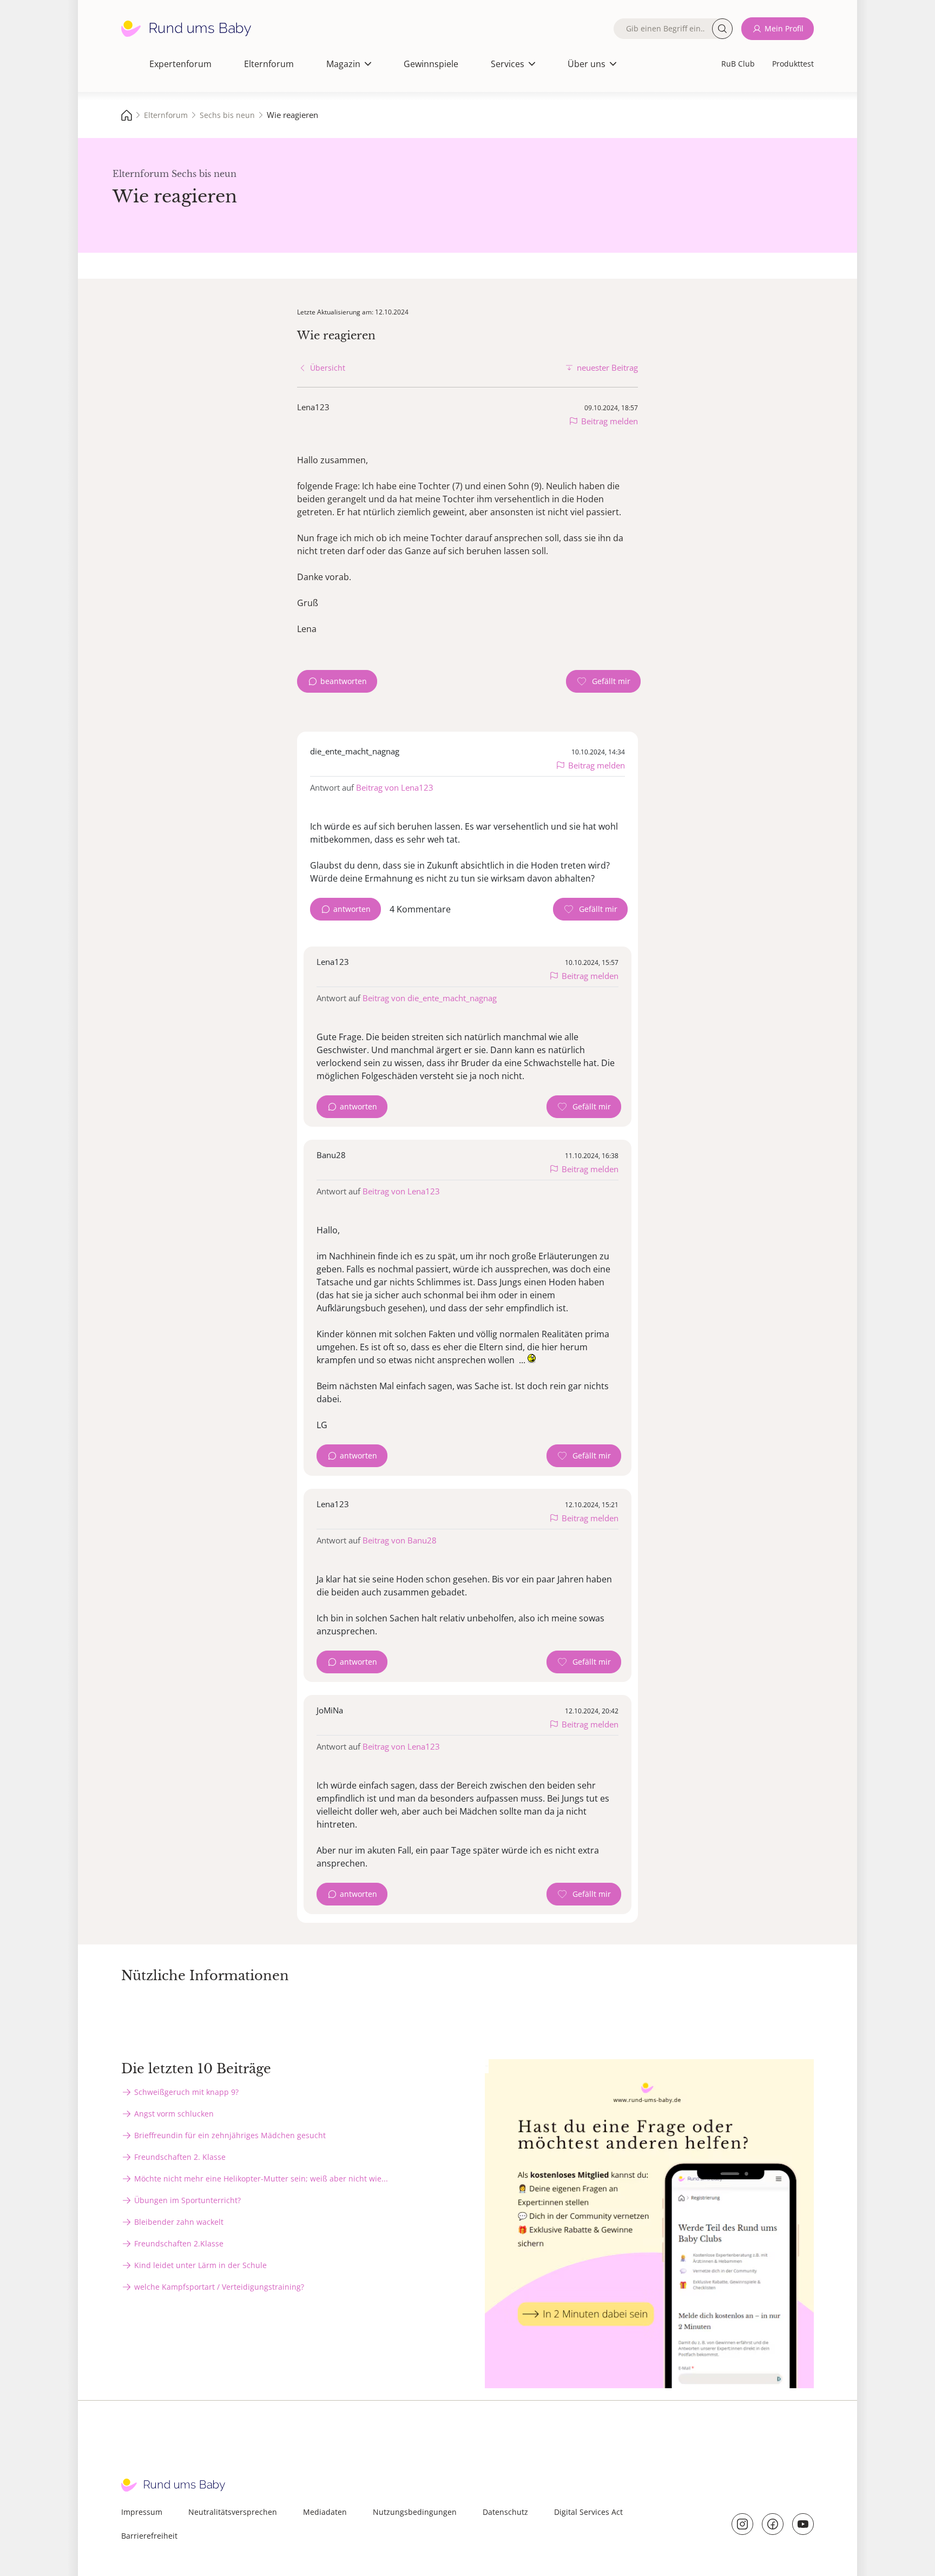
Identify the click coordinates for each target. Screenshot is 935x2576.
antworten (352, 909)
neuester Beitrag (607, 367)
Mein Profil (784, 28)
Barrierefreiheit (149, 2536)
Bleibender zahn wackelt (179, 2222)
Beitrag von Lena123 (395, 787)
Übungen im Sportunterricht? (187, 2200)
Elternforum (269, 64)
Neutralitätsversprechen (233, 2512)
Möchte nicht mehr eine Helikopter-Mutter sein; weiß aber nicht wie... (261, 2179)
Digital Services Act (588, 2512)
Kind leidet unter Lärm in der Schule (200, 2265)
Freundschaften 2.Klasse (179, 2243)
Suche (722, 29)
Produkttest (793, 64)
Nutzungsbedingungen (415, 2512)
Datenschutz (505, 2512)
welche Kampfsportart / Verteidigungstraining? (219, 2287)
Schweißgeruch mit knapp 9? (186, 2092)
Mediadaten (325, 2512)
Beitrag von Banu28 (400, 1540)
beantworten (344, 681)
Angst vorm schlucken (174, 2114)
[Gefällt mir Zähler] (603, 681)
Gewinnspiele (431, 64)
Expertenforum (180, 64)
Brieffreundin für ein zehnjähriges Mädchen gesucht (230, 2135)
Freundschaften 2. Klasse (180, 2157)
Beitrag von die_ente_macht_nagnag (430, 998)
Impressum (142, 2512)
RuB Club (738, 64)
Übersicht (328, 368)
